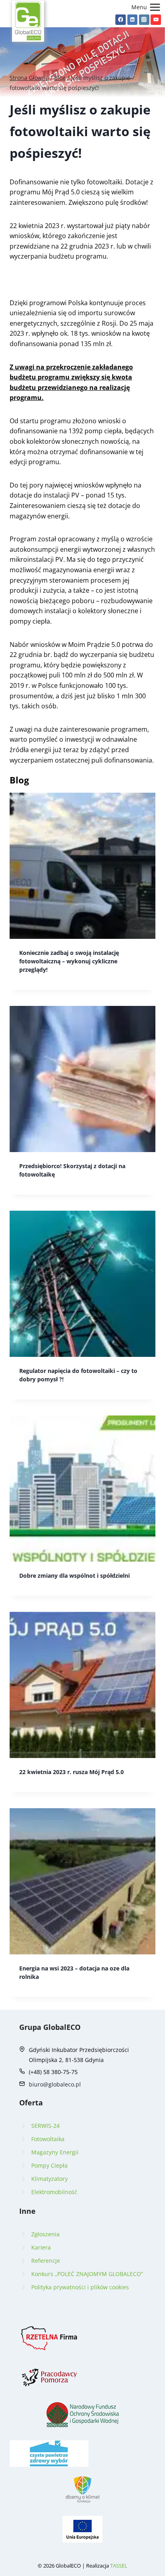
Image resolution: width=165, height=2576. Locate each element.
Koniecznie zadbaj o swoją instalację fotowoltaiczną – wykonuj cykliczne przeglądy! (69, 961)
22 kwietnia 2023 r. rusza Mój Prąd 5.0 (71, 1772)
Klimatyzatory (49, 2179)
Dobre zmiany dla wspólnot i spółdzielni (74, 1576)
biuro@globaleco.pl (55, 2084)
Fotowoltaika (48, 2139)
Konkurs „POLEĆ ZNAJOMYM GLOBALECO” (87, 2274)
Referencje (46, 2261)
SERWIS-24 (45, 2126)
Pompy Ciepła (49, 2165)
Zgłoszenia (45, 2234)
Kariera (41, 2247)
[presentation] (82, 866)
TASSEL (119, 2566)
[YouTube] (156, 20)
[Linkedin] (133, 20)
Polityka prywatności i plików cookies (80, 2287)
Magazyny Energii (55, 2152)
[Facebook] (121, 20)
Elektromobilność (54, 2192)
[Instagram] (144, 20)
